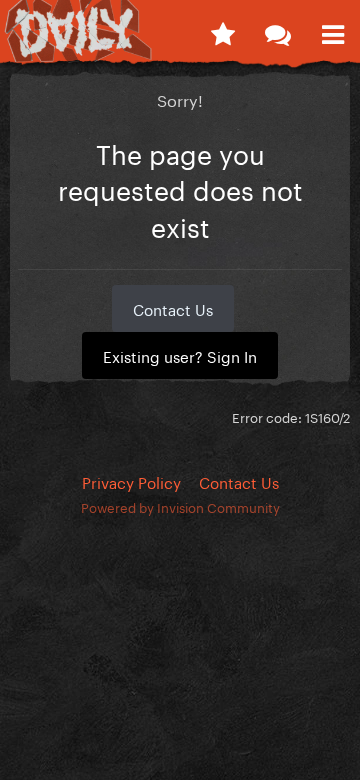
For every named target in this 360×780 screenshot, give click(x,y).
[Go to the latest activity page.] (222, 30)
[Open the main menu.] (332, 30)
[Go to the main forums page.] (277, 30)
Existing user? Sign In (180, 355)
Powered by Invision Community (180, 506)
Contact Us (173, 308)
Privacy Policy (131, 481)
